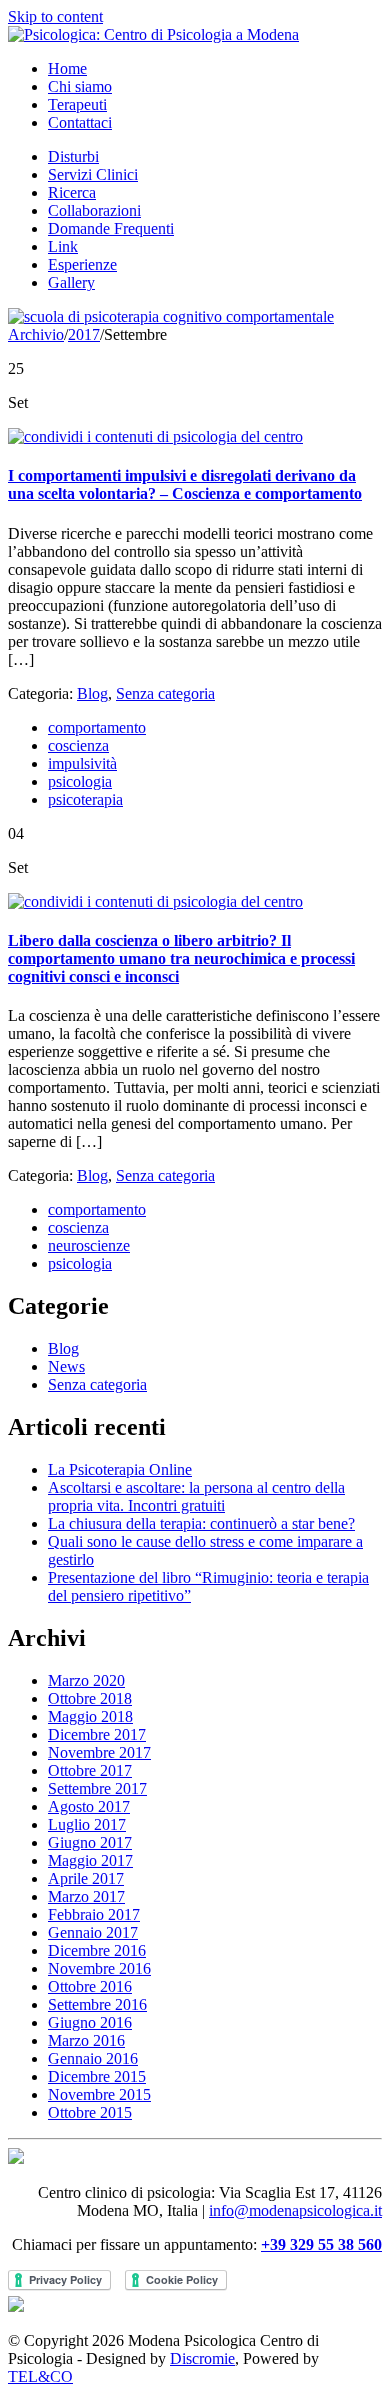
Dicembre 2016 (97, 1950)
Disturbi (73, 156)
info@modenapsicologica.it (295, 2210)
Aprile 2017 (86, 1878)
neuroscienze (89, 1245)
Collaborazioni (94, 210)
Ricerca (72, 192)
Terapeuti (77, 104)
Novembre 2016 (99, 1968)
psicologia (80, 781)
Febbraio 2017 (94, 1914)
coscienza (78, 745)
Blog (92, 693)
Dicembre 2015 (97, 2076)
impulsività (82, 763)
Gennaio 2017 (93, 1932)
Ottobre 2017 (90, 1770)
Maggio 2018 (90, 1716)
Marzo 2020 (86, 1680)
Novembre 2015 (99, 2094)
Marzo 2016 (86, 2040)
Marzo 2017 (86, 1896)
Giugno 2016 (90, 2022)
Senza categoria (165, 693)
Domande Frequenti (111, 228)
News (66, 1366)
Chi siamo (80, 86)
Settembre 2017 (97, 1788)
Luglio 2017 (87, 1824)
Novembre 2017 (99, 1752)
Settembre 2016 (97, 2004)
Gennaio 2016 (93, 2058)
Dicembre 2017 (97, 1734)
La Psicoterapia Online (120, 1469)
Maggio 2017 (90, 1860)
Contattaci (80, 122)
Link (63, 246)
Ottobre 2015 (90, 2112)
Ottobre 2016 (90, 1986)
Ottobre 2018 (90, 1698)
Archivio (36, 334)
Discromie (202, 2358)
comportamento (97, 727)
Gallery (71, 282)
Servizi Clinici (93, 174)
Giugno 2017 (90, 1842)
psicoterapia (85, 799)
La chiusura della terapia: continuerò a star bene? (201, 1523)
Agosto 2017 (89, 1806)
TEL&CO (40, 2376)
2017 (84, 334)
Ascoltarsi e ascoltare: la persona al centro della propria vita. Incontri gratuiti (196, 1496)
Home (67, 68)
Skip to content (55, 16)
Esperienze (82, 264)
